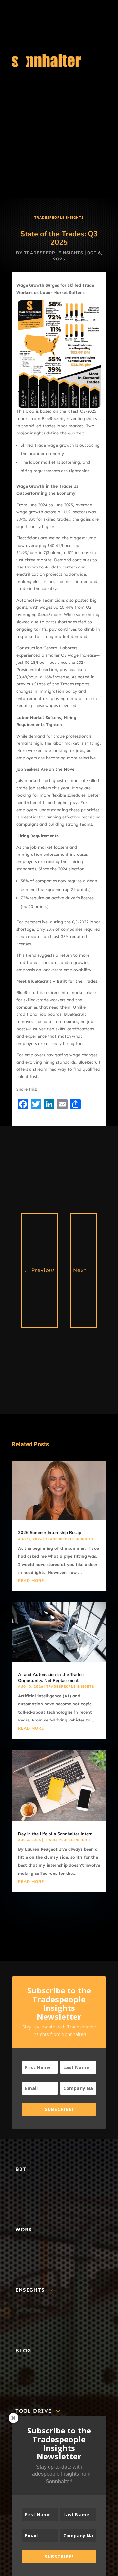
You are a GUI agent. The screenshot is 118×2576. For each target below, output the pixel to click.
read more (31, 1581)
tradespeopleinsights (54, 253)
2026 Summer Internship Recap (50, 1533)
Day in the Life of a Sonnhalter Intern (55, 1834)
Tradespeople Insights (59, 218)
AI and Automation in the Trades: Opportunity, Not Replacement (51, 1678)
